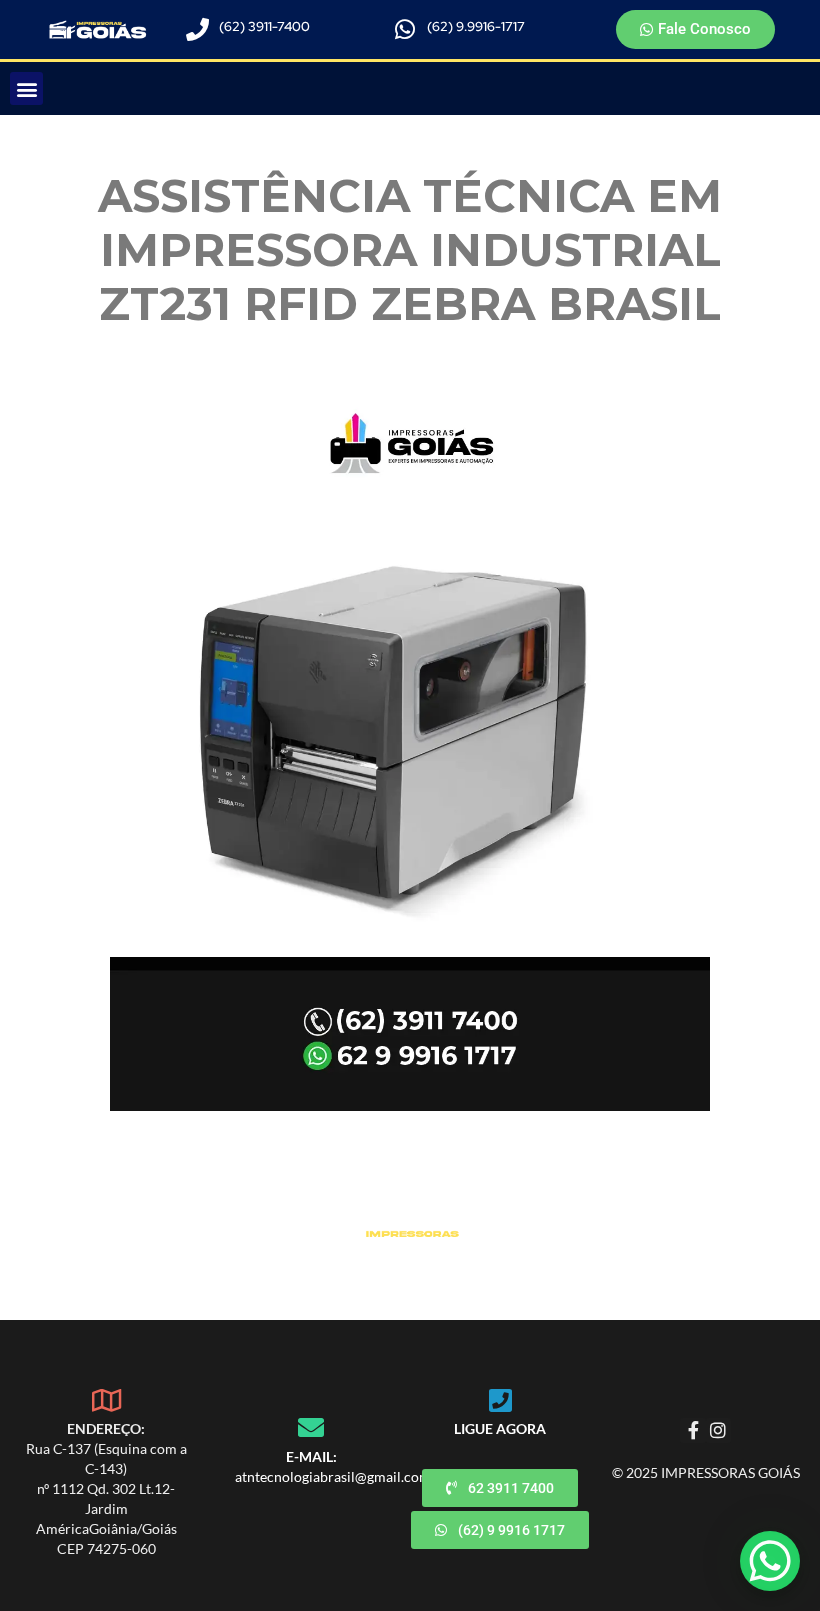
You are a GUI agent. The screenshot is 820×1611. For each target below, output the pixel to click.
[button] (26, 88)
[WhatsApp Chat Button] (770, 1561)
